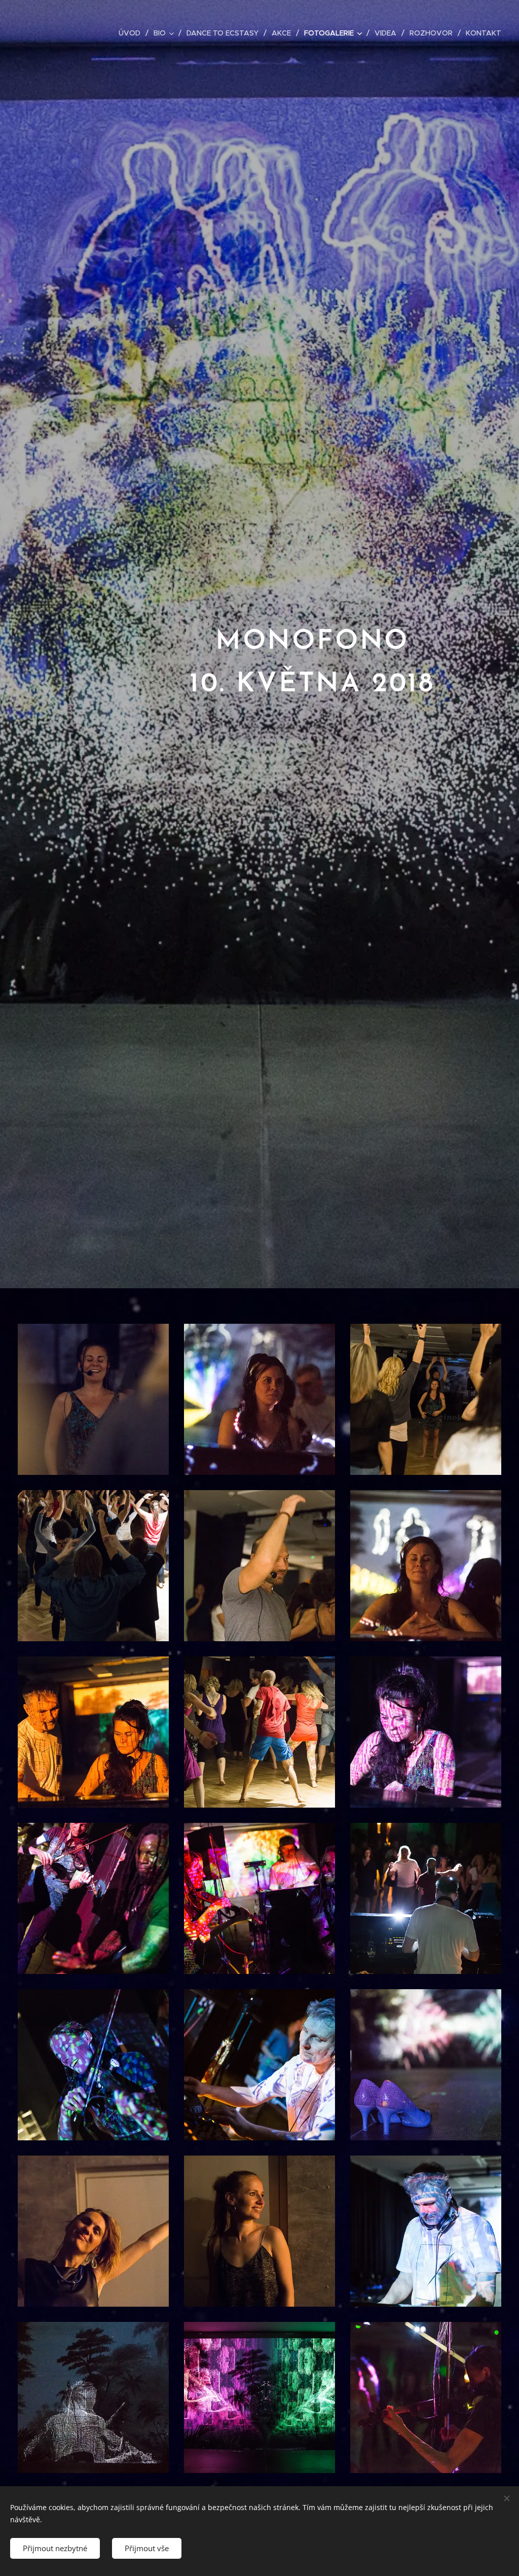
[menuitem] (132, 33)
